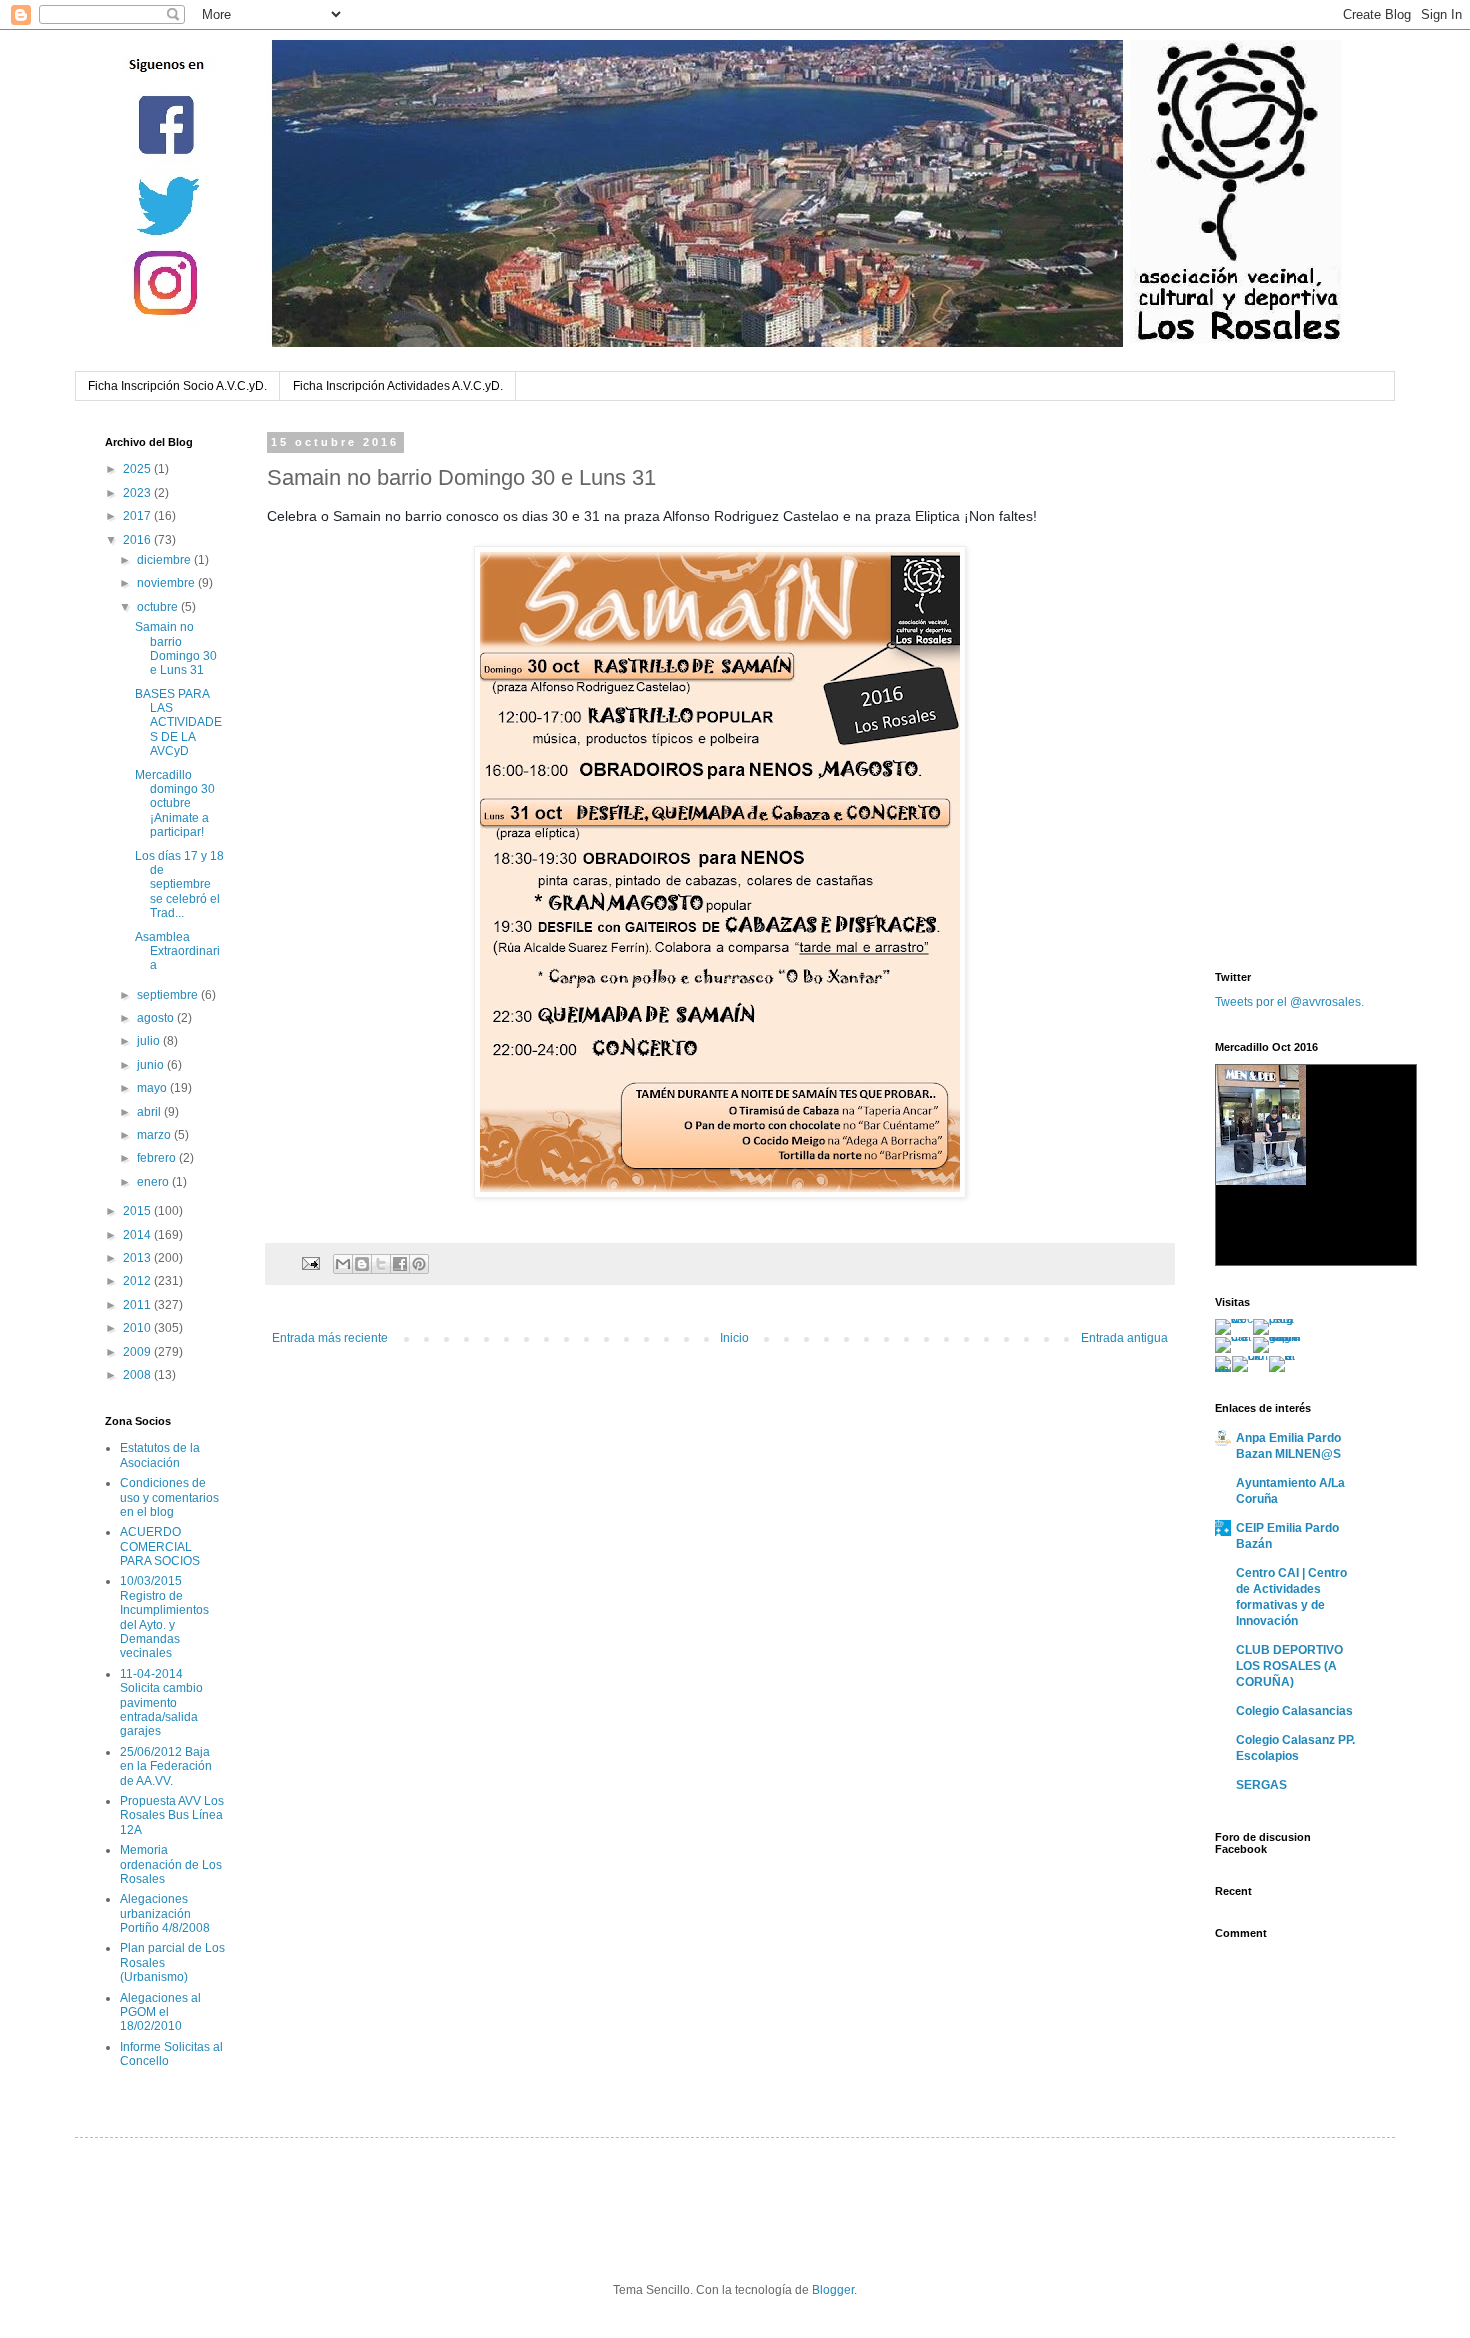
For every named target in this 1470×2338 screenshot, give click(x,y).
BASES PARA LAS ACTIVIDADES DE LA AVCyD (178, 723)
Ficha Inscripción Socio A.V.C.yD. (177, 386)
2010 (138, 1328)
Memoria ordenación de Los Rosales (171, 1864)
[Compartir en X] (381, 1264)
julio (150, 1041)
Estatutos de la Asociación (160, 1455)
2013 (138, 1258)
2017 (138, 516)
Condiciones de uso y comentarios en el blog (169, 1497)
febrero (158, 1158)
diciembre (165, 560)
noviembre (167, 583)
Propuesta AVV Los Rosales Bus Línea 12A (172, 1815)
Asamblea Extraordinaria (177, 951)
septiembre (169, 995)
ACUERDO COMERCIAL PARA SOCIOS (160, 1546)
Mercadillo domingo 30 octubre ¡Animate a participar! (175, 804)
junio (152, 1065)
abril (150, 1112)
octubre (159, 607)
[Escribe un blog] (362, 1264)
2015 (138, 1211)
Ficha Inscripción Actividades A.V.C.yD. (398, 386)
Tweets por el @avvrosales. (1289, 1002)
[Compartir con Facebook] (400, 1264)
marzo (155, 1135)
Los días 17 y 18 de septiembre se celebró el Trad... (179, 885)
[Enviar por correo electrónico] (343, 1264)
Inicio (734, 1338)
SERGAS (1261, 1785)
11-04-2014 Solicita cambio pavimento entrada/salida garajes (161, 1703)
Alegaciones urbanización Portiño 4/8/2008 (165, 1913)
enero (154, 1182)
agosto (157, 1018)
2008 (138, 1375)
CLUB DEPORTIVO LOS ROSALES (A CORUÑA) (1289, 1666)
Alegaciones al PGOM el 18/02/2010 (160, 2012)
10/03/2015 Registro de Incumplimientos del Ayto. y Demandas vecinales (164, 1617)
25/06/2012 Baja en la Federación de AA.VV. (166, 1766)
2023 (138, 493)
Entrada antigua (1124, 1338)
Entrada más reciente (330, 1338)
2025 (138, 469)
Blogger (833, 2290)
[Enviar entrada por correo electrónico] (310, 1263)
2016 (138, 540)
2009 (138, 1352)
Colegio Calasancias (1294, 1711)
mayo (153, 1088)
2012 (138, 1281)
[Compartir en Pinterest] (419, 1264)
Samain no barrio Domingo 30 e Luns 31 (176, 648)
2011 (138, 1305)
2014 (138, 1235)
